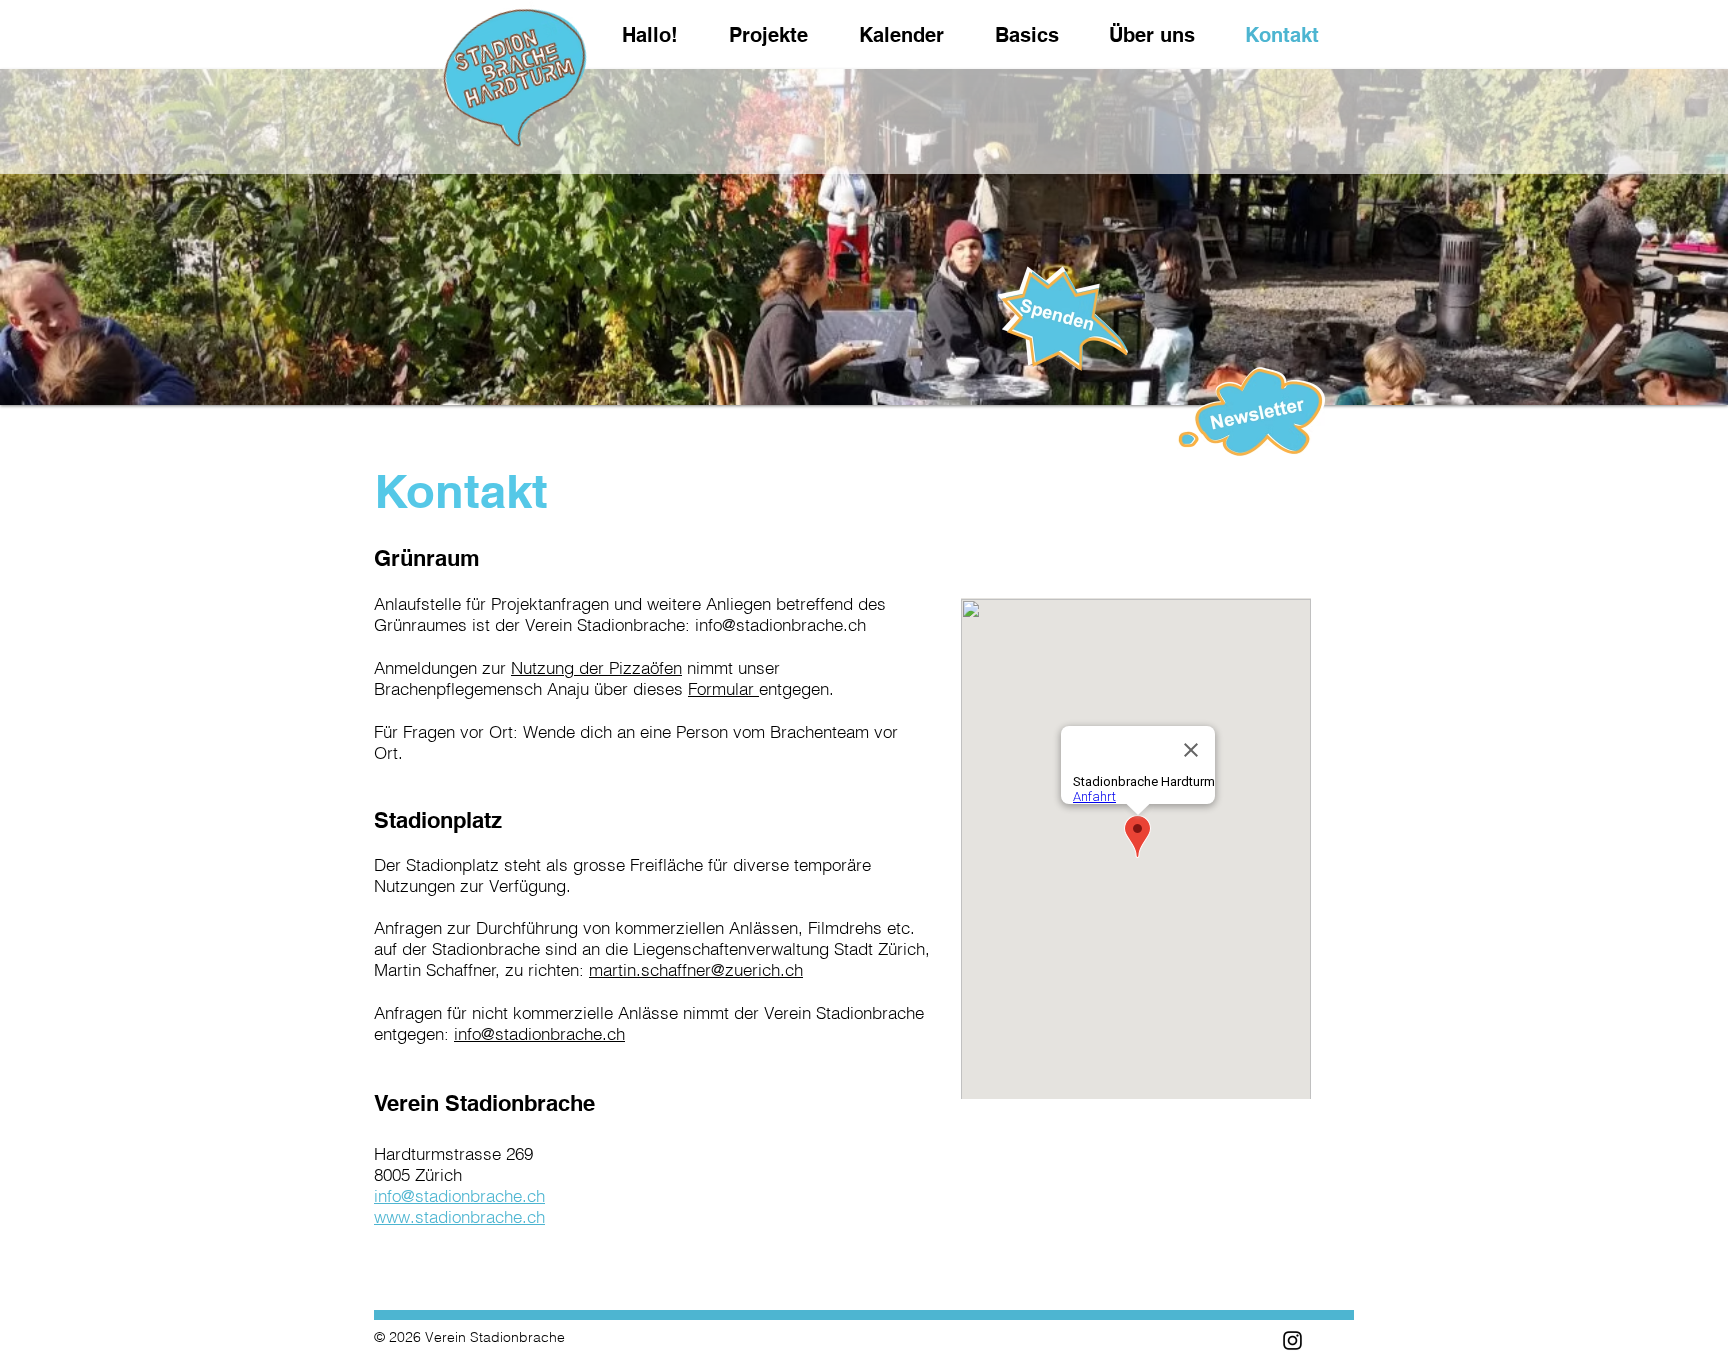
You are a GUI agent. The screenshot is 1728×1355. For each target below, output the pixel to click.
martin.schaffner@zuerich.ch (696, 969)
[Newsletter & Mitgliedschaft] (1251, 414)
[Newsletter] (1063, 315)
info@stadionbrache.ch (780, 624)
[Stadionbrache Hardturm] (1292, 1340)
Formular (723, 688)
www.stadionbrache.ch (459, 1216)
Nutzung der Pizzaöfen (596, 667)
